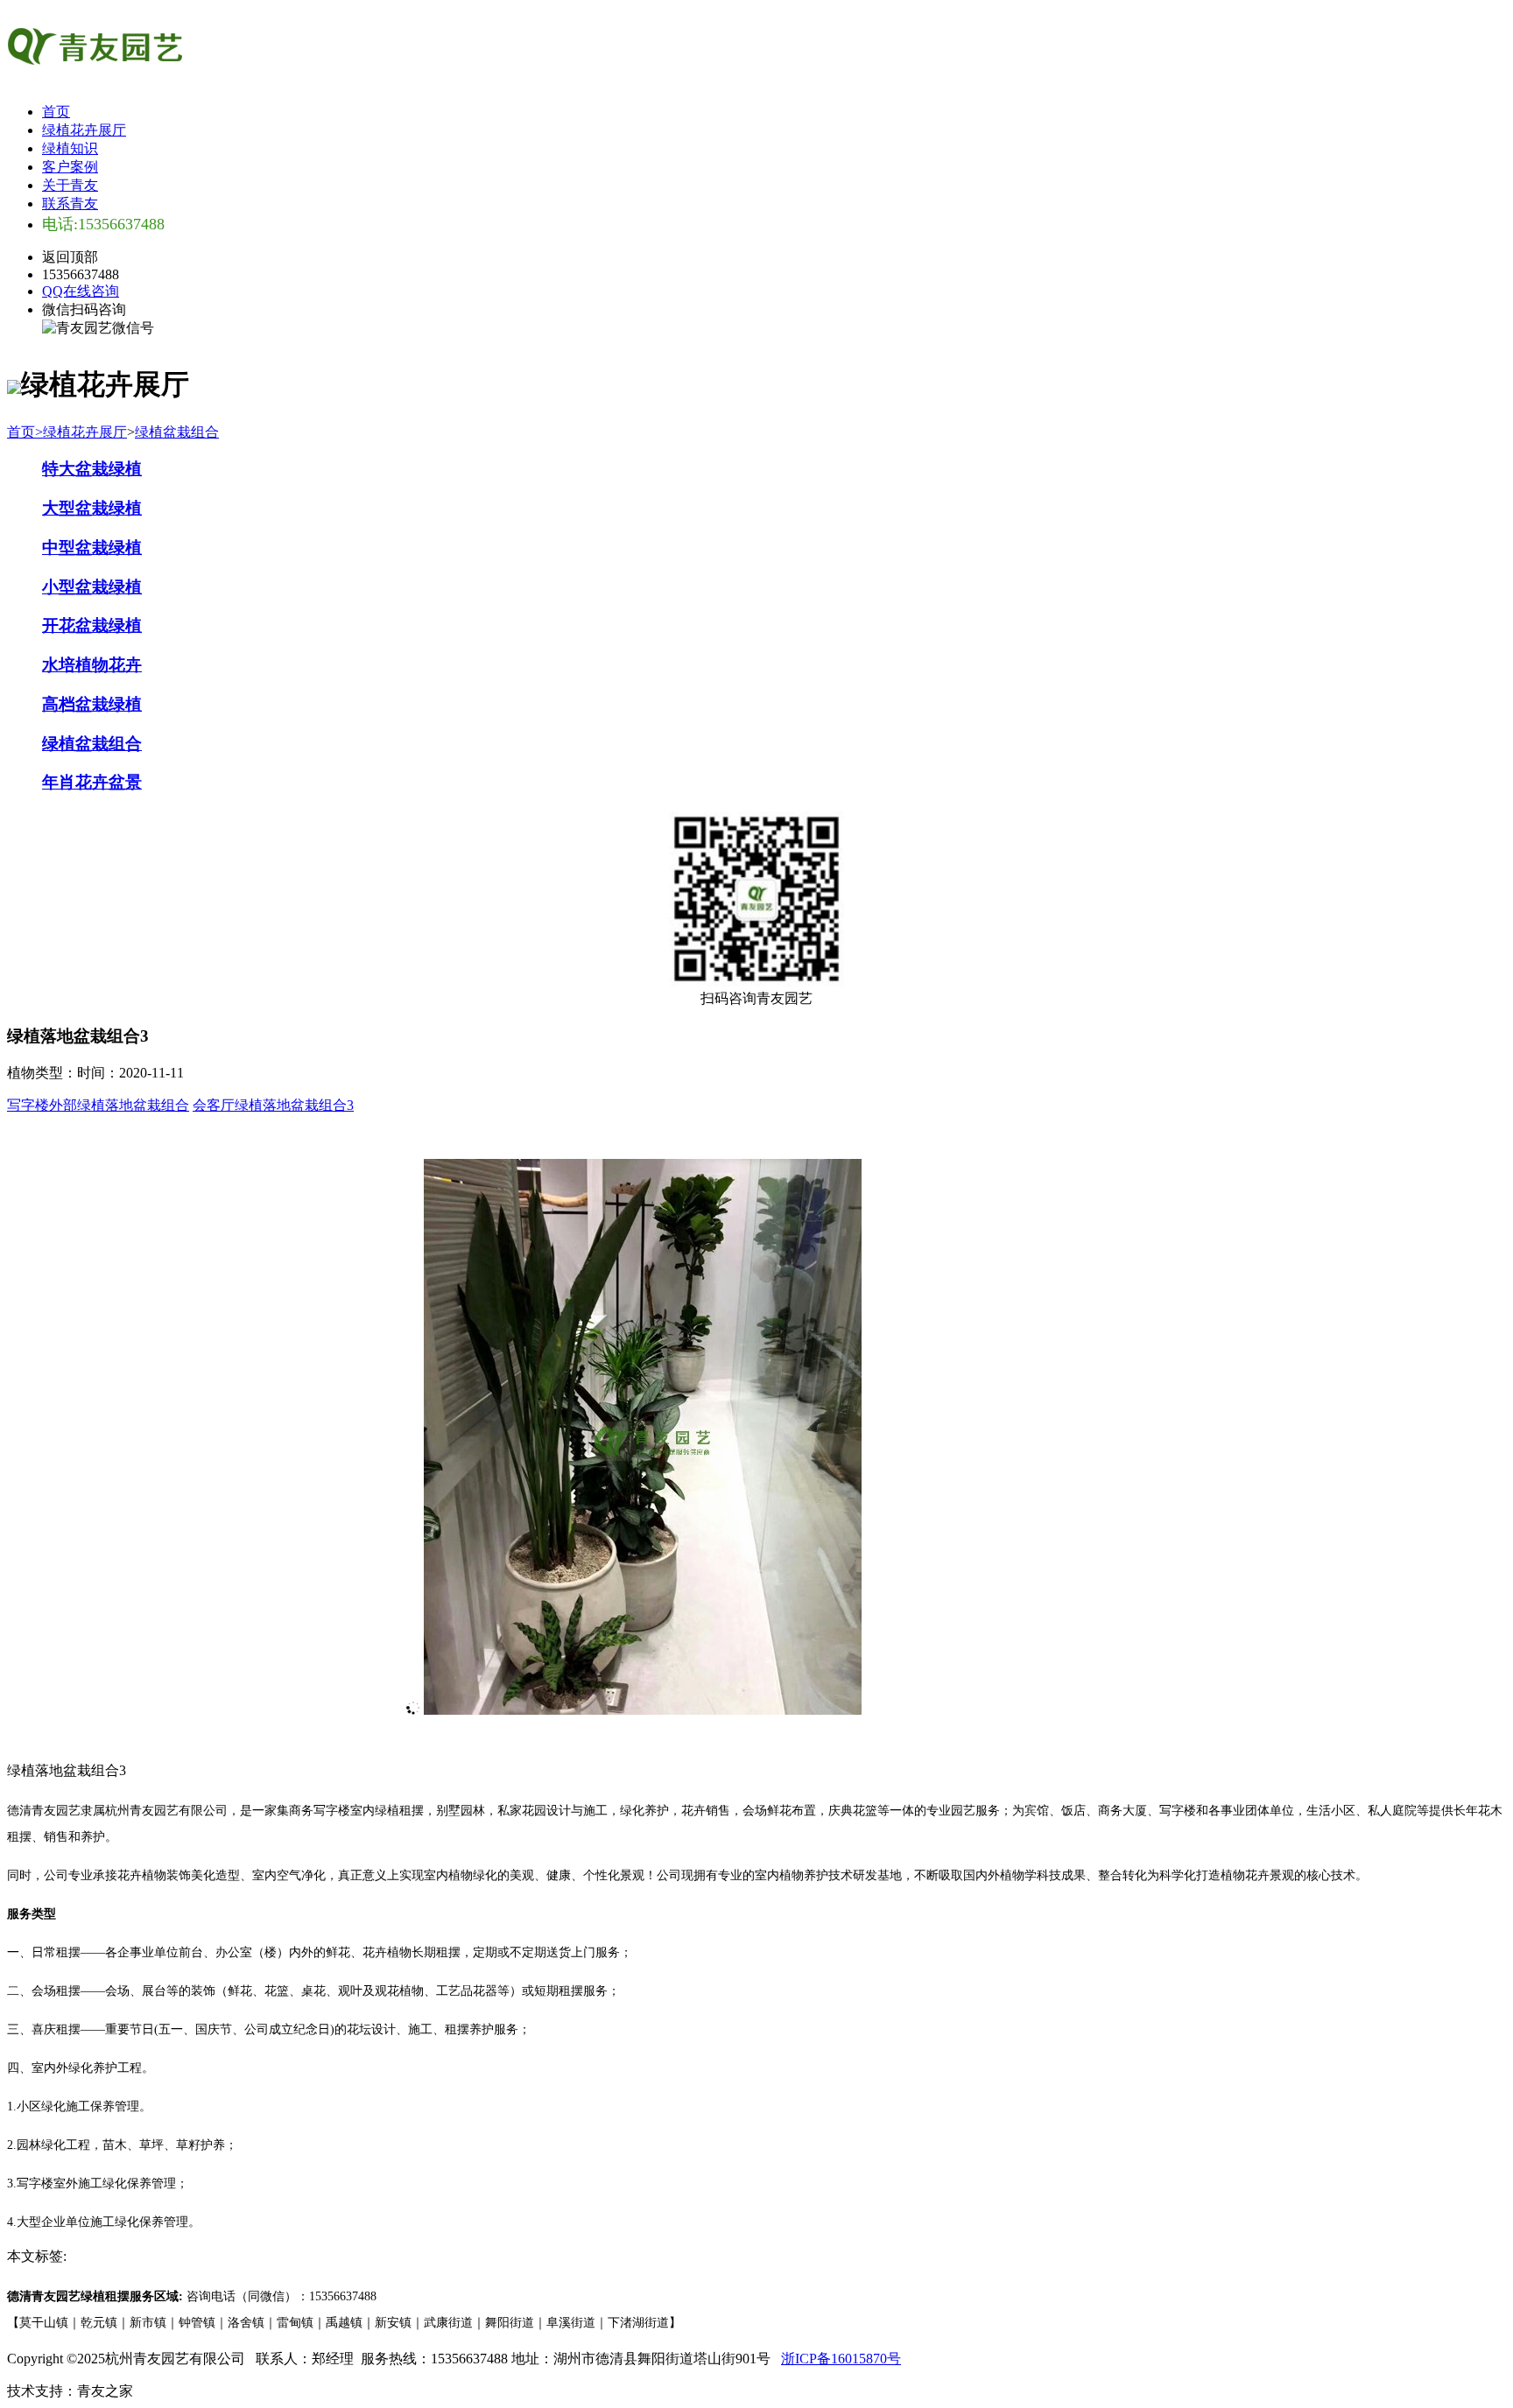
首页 (56, 112)
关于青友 (70, 185)
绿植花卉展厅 (84, 130)
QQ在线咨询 (81, 291)
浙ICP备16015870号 (841, 2359)
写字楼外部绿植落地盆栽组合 (98, 1105)
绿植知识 (70, 148)
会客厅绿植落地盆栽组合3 (273, 1105)
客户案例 (70, 167)
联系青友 (70, 204)
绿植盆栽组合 (177, 432)
